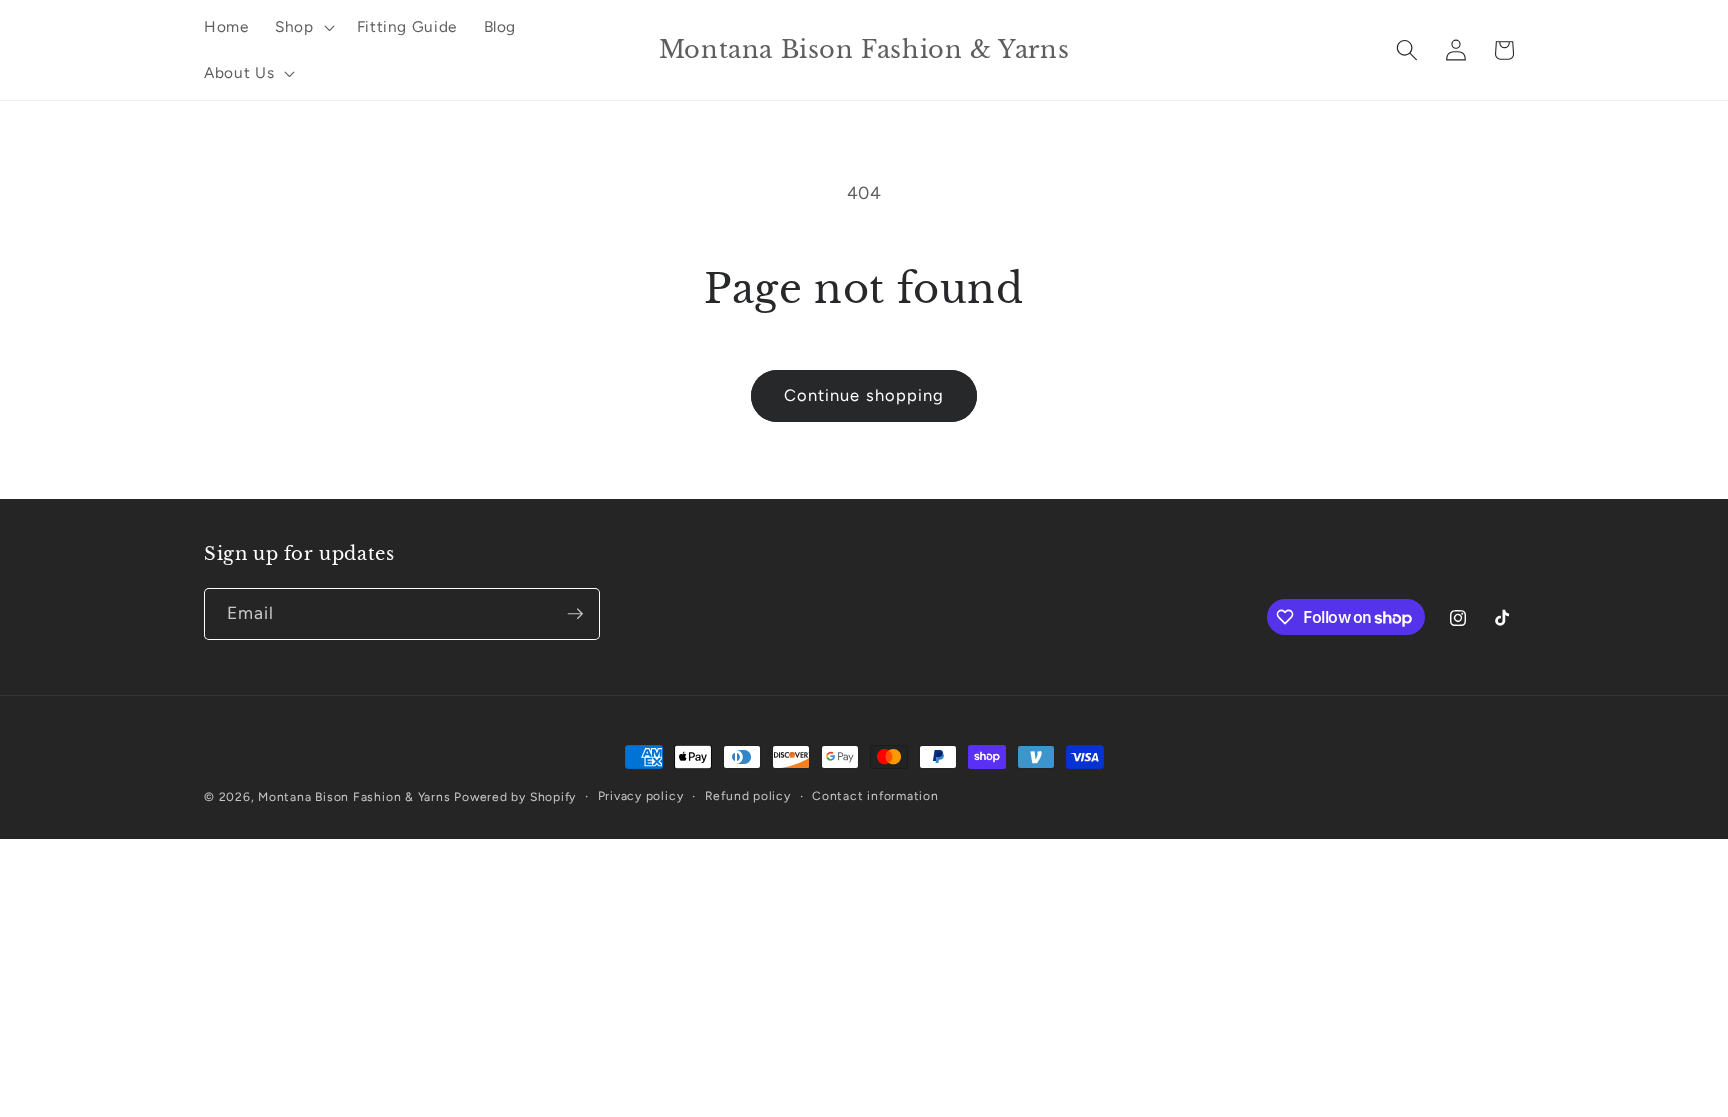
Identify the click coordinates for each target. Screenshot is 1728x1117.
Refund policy (748, 796)
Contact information (875, 796)
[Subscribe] (575, 614)
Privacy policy (641, 796)
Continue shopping (864, 395)
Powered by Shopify (515, 797)
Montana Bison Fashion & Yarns (354, 797)
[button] (303, 27)
